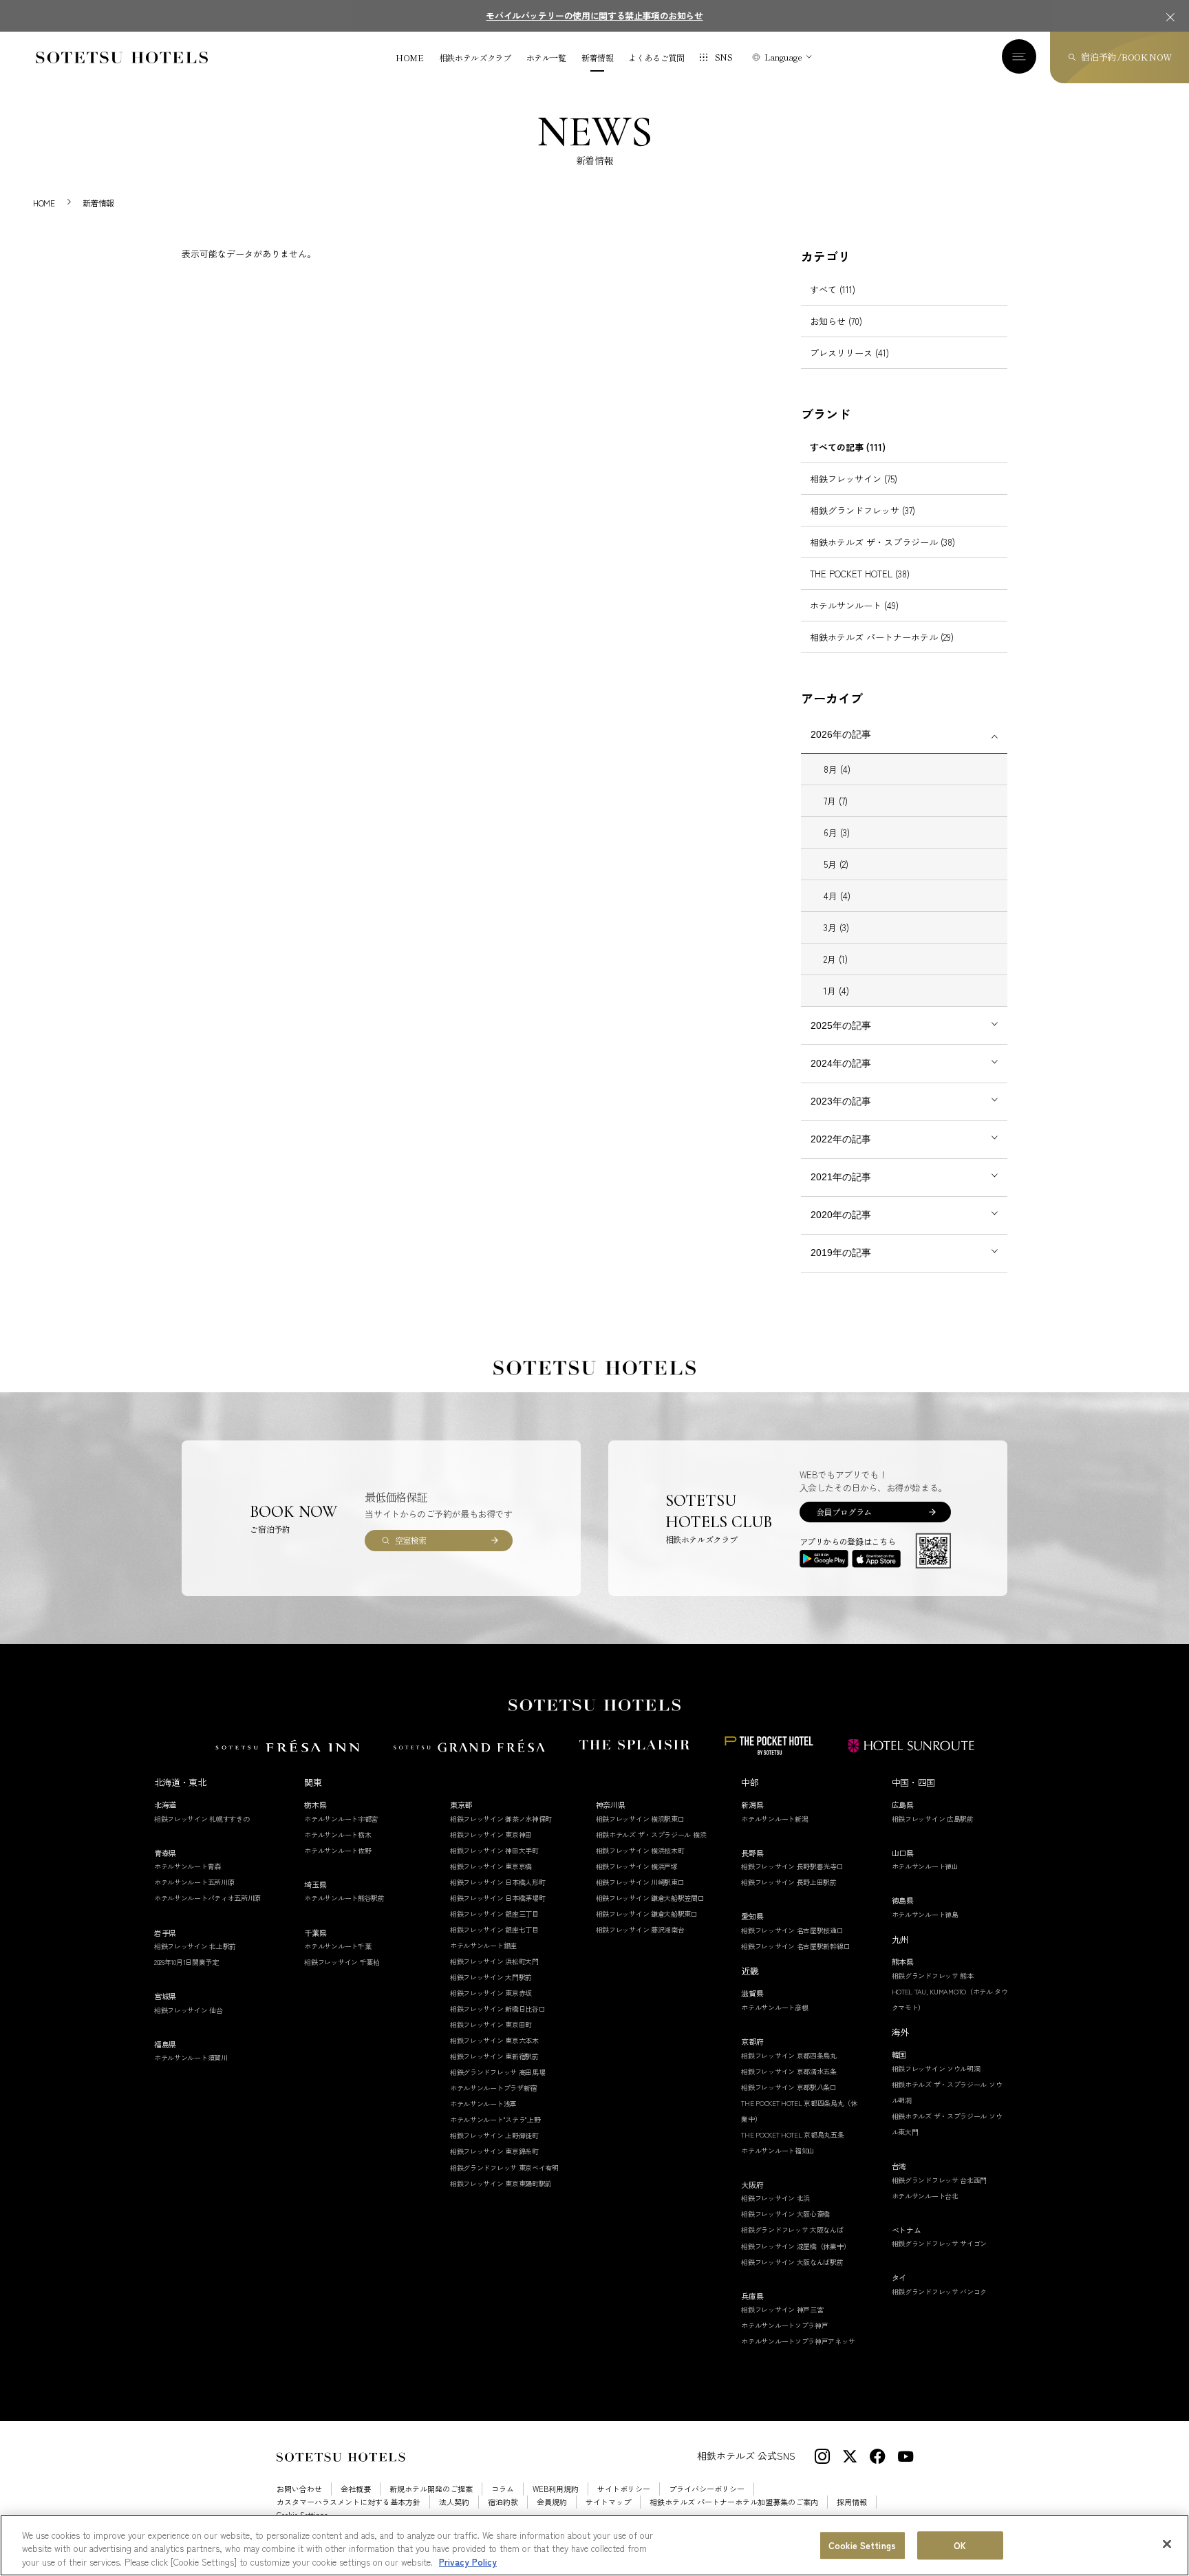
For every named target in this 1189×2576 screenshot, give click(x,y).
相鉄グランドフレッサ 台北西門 (940, 2180)
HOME (410, 58)
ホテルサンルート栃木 (338, 1834)
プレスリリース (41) (849, 353)
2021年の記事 (841, 1177)
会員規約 (552, 2502)
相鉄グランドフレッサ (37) (863, 510)
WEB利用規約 (556, 2489)
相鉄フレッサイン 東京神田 (491, 1834)
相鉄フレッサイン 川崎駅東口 (640, 1882)
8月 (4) (837, 769)
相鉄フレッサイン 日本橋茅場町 (498, 1898)
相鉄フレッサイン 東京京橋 (491, 1866)
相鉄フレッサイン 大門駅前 (491, 1977)
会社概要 (356, 2489)
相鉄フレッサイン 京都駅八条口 (789, 2087)
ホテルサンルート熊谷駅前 (344, 1898)
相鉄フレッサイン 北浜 (775, 2198)
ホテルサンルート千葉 (338, 1946)
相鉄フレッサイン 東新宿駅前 (494, 2056)
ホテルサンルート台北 (925, 2196)
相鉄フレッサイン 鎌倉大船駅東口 (647, 1914)
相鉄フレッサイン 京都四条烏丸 (789, 2055)
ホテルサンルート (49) (854, 605)
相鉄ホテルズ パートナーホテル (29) (882, 637)
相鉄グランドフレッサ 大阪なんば (792, 2229)
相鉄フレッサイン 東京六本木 (494, 2040)
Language (783, 57)
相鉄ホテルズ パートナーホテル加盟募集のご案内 (734, 2502)
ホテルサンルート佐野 (338, 1850)
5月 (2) (836, 864)
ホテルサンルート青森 (188, 1866)
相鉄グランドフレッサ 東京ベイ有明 (504, 2168)
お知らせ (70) (836, 321)
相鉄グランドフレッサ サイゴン (940, 2243)
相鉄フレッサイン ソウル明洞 (936, 2068)
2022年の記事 (841, 1139)
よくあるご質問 (656, 58)
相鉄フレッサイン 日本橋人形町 (498, 1882)
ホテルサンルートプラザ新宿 (493, 2088)
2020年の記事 (841, 1215)
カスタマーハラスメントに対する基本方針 (349, 2502)
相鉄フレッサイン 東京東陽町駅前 (501, 2183)
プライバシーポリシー (707, 2489)
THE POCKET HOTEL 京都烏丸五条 (792, 2135)
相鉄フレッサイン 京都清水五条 (789, 2071)
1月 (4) (836, 991)
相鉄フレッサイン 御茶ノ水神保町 (501, 1819)
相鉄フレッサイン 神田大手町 (494, 1850)
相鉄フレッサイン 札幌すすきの (202, 1819)
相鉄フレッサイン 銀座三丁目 (494, 1914)
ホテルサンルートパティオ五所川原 (207, 1898)
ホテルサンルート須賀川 (191, 2057)
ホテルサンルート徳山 (925, 1866)
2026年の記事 (841, 734)
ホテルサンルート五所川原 (194, 1882)
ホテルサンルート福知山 (778, 2150)
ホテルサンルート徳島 (925, 1914)
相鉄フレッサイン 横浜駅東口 (640, 1819)
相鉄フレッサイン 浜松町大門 (494, 1961)
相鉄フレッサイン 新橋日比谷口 (498, 2009)
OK (960, 2545)
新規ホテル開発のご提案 (431, 2489)
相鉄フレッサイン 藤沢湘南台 (640, 1929)
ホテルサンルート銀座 (483, 1945)
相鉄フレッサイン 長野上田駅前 (789, 1882)
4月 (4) (837, 896)
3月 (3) (836, 927)
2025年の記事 (841, 1025)
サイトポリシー (624, 2489)
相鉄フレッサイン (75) (854, 479)
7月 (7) (836, 801)
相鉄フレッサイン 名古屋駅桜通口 (792, 1930)
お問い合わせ (299, 2489)
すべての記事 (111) (848, 447)
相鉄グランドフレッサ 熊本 (933, 1976)
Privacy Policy (468, 2562)
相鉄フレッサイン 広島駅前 (933, 1819)
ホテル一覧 (546, 58)
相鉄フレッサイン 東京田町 (491, 2024)
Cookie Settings (862, 2545)
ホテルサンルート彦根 (774, 2007)
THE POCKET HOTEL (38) (860, 574)
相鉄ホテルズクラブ (475, 58)
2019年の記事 (841, 1253)
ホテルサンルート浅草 (483, 2104)
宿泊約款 (503, 2502)
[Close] (1167, 2544)
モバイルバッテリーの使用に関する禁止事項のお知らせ (594, 15)
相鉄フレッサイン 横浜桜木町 (640, 1850)
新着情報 (598, 58)
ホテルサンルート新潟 (774, 1819)
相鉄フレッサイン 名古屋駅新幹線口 (795, 1946)
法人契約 (454, 2502)
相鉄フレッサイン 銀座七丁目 (494, 1929)
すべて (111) (833, 289)
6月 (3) (837, 832)
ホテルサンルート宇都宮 (341, 1819)
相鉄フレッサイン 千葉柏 (342, 1962)
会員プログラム (844, 1512)
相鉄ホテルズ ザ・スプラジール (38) (882, 542)
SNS (724, 57)
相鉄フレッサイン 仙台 (189, 2010)
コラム (503, 2489)
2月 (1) (836, 959)
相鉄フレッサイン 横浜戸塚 (637, 1866)
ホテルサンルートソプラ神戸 (784, 2325)
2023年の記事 (841, 1101)
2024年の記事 (841, 1063)
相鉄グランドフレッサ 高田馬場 (498, 2072)
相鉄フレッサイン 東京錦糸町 (494, 2151)
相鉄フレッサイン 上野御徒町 (494, 2135)
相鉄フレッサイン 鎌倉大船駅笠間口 (650, 1898)
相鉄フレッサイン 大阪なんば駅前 (792, 2262)
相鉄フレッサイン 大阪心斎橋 (785, 2214)
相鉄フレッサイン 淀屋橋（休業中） (795, 2246)
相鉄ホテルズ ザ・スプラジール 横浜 (651, 1834)
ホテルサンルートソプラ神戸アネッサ (798, 2341)
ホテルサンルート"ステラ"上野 (495, 2119)
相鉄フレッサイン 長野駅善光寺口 (792, 1866)
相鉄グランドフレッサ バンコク (940, 2291)
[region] (594, 2545)
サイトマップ (608, 2502)
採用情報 (852, 2502)
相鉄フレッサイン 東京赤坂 (491, 1993)
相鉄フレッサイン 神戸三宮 (782, 2309)
